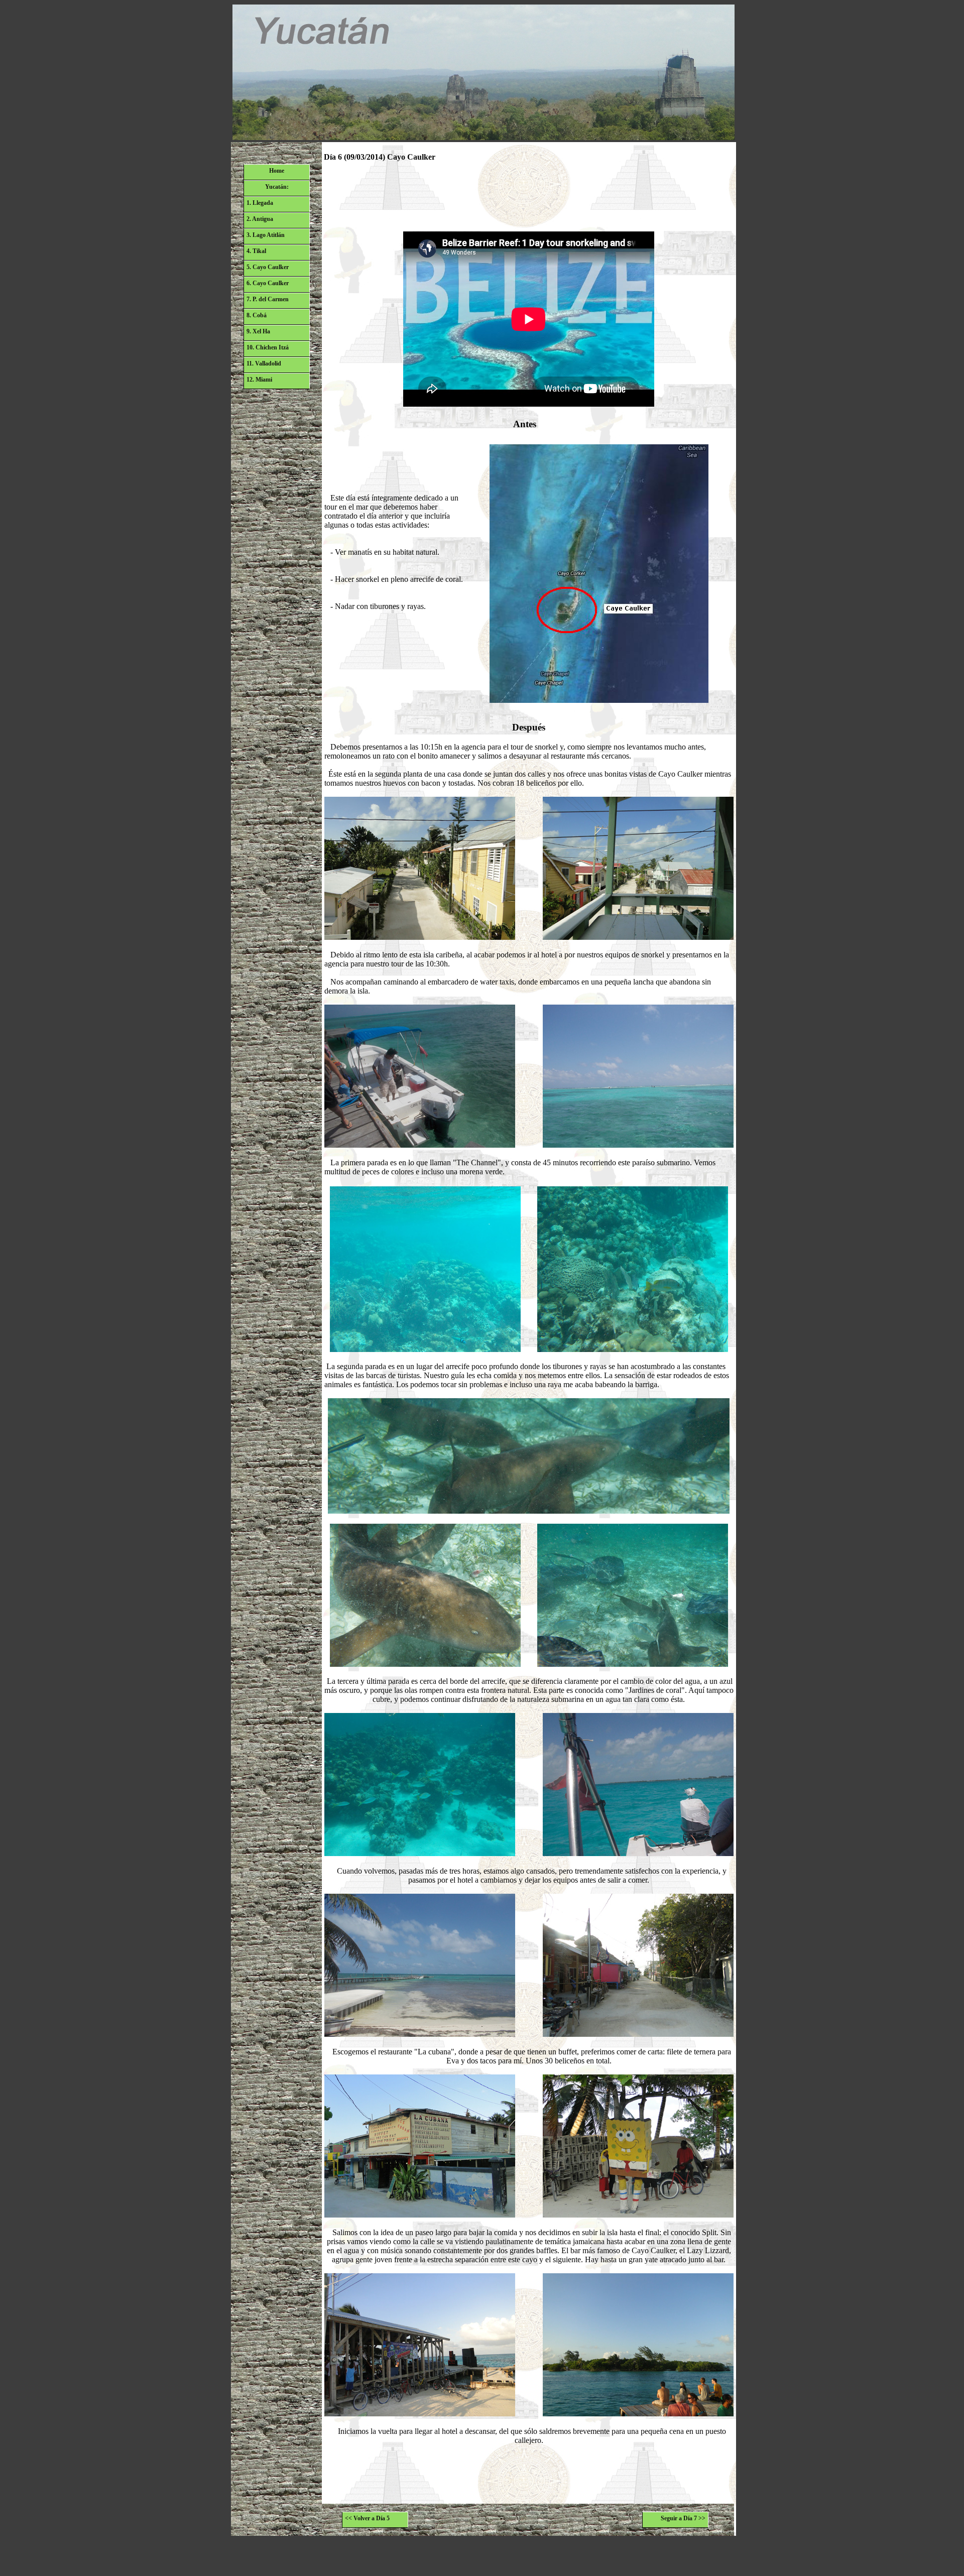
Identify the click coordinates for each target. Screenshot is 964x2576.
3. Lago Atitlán (266, 235)
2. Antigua (260, 219)
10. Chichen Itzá (268, 347)
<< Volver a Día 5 (367, 2518)
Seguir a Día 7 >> (683, 2518)
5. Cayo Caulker (268, 267)
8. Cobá (257, 315)
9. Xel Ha (258, 331)
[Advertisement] (529, 195)
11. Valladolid (264, 363)
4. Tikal (256, 251)
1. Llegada (260, 203)
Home (277, 171)
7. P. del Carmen (268, 299)
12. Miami (259, 380)
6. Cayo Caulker (268, 283)
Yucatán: (277, 187)
